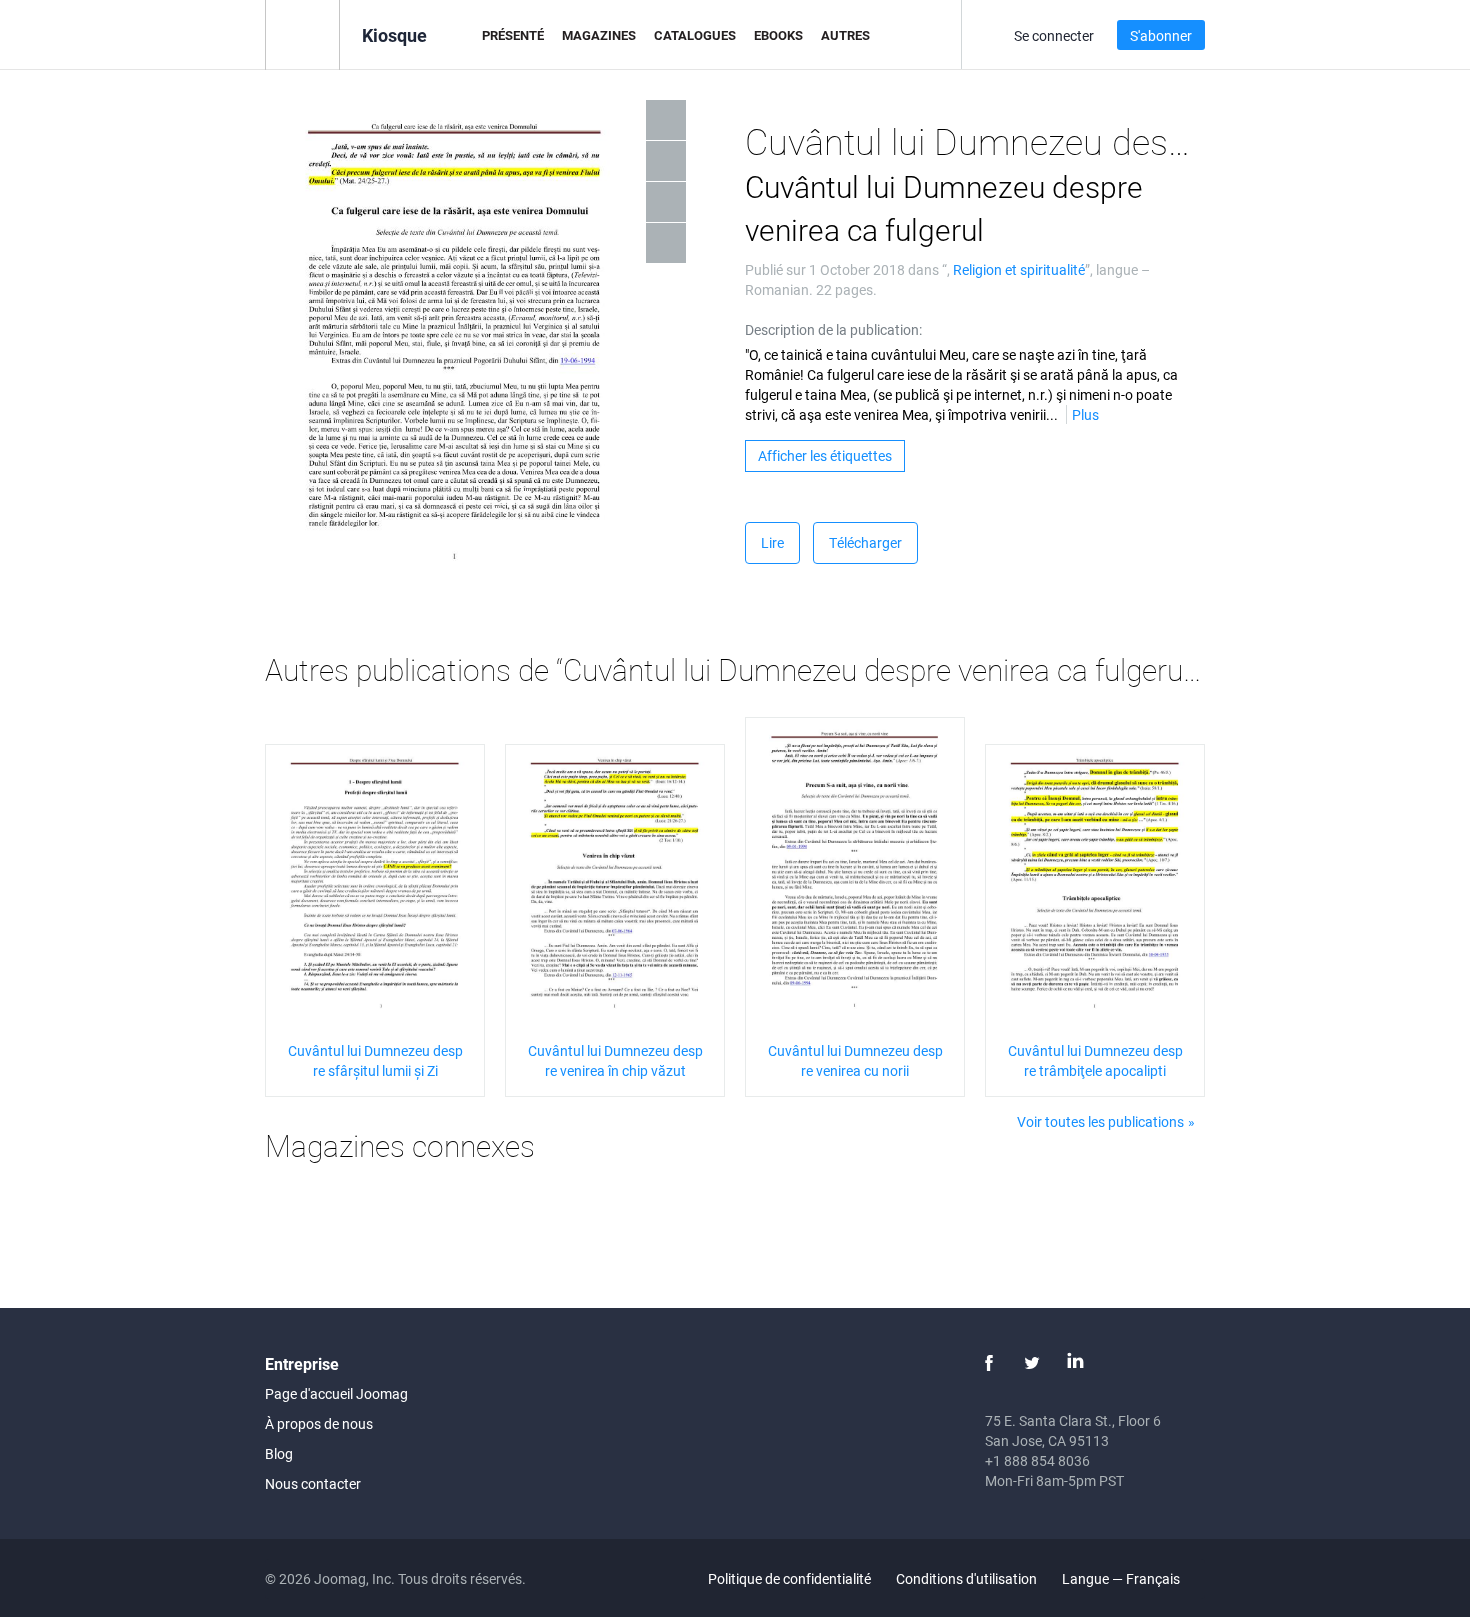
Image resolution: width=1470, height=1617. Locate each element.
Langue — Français (1122, 1578)
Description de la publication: (833, 329)
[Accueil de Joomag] (302, 33)
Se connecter (1054, 35)
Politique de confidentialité (789, 1578)
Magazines (599, 35)
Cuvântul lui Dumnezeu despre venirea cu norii (855, 1060)
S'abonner (1161, 35)
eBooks (778, 35)
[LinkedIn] (1075, 1363)
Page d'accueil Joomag (336, 1393)
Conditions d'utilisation (966, 1578)
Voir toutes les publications (1100, 1121)
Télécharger (865, 542)
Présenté (513, 35)
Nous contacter (313, 1483)
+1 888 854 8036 (1037, 1460)
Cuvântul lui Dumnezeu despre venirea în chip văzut (615, 1060)
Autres (845, 35)
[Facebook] (989, 1363)
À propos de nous (319, 1423)
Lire (772, 542)
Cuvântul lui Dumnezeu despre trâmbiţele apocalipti (1095, 1060)
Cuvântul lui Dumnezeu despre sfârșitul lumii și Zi (375, 1060)
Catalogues (695, 35)
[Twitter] (1032, 1363)
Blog (279, 1453)
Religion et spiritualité (1019, 269)
